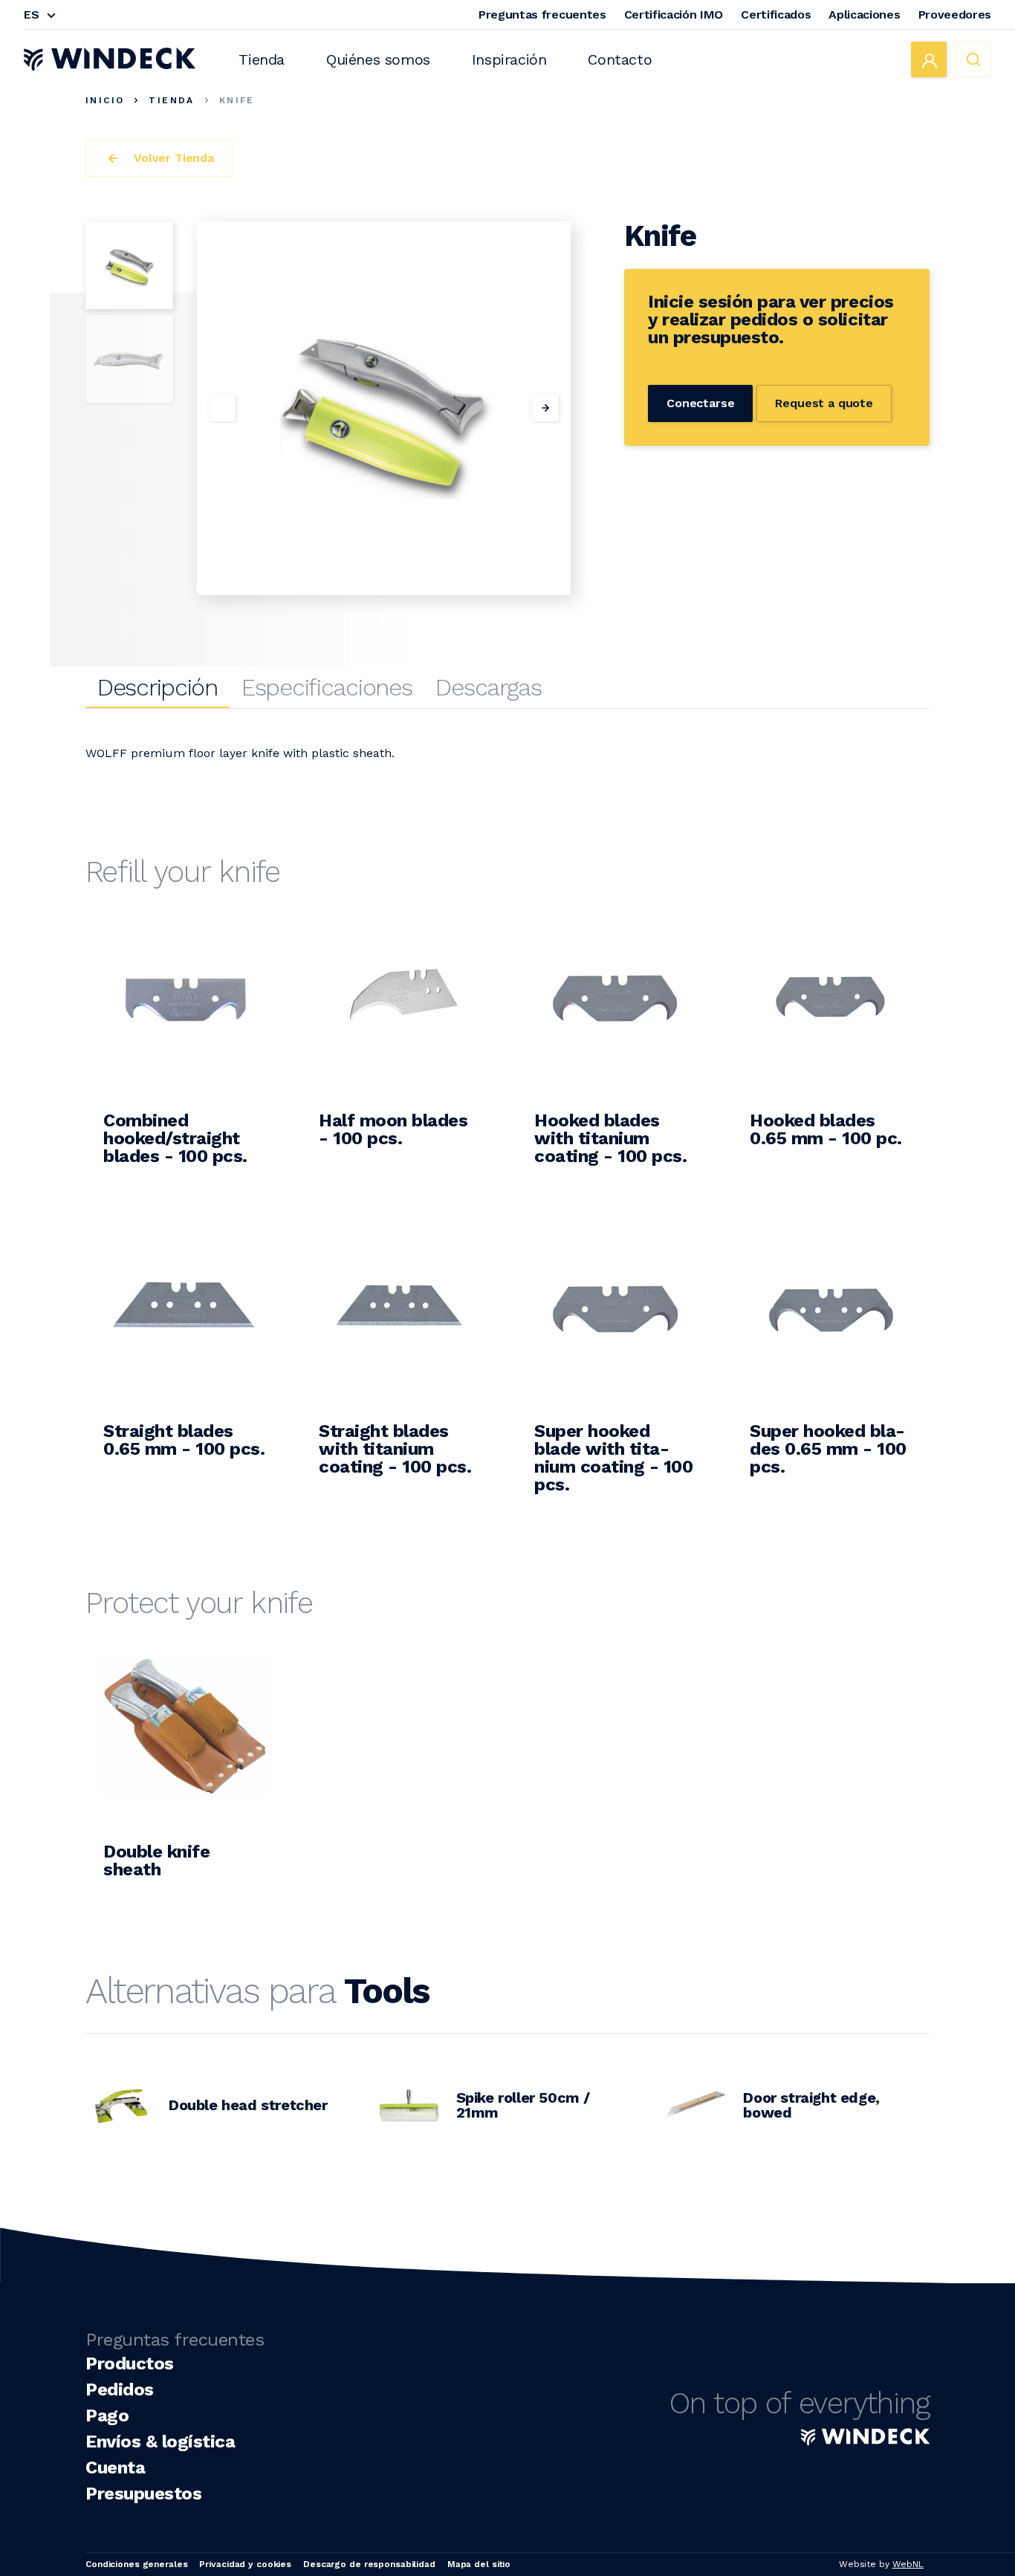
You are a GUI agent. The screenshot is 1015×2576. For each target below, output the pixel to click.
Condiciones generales (136, 2564)
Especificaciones (327, 687)
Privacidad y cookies (245, 2564)
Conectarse (700, 403)
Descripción (158, 687)
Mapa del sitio (479, 2564)
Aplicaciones (864, 14)
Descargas (488, 687)
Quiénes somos (378, 59)
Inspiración (509, 59)
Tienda (262, 59)
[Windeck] (110, 59)
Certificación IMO (674, 14)
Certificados (776, 14)
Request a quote (824, 403)
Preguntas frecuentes (542, 14)
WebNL (908, 2564)
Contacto (620, 59)
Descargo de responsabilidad (369, 2564)
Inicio (105, 100)
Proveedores (955, 14)
